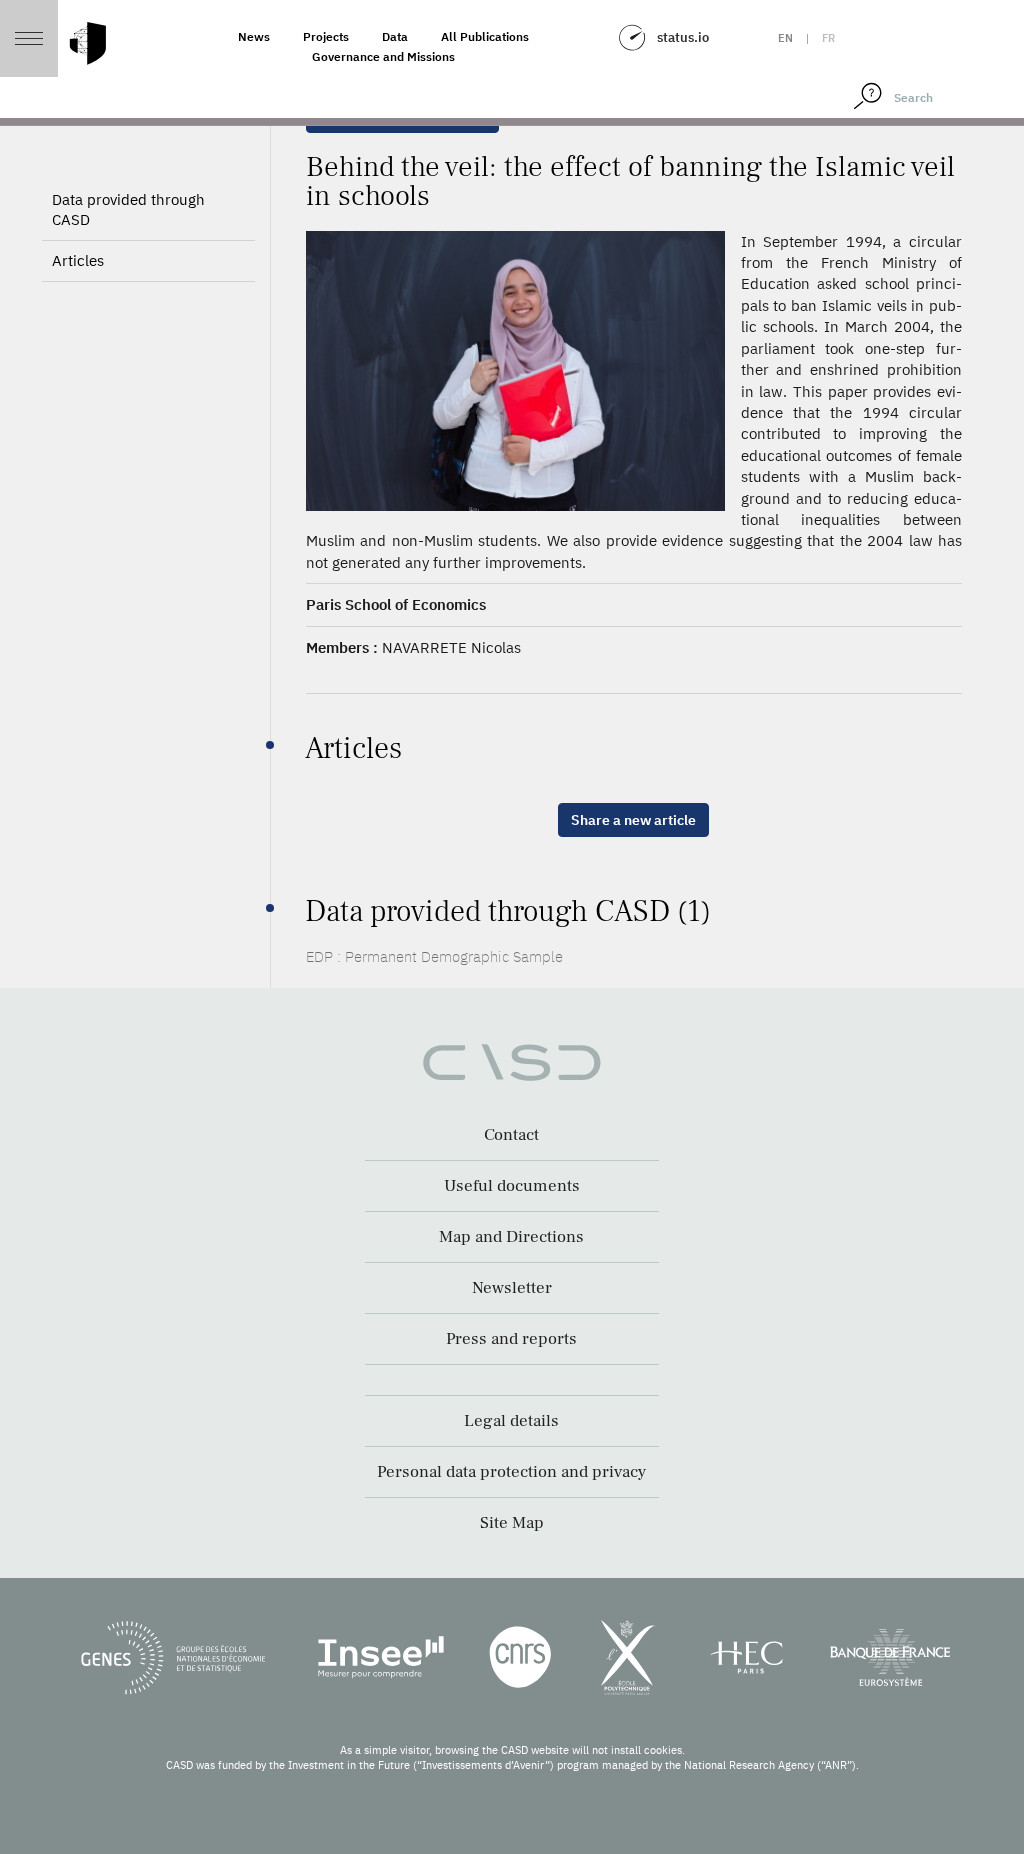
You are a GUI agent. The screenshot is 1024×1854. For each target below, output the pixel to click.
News (254, 36)
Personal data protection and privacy (511, 1472)
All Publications (485, 36)
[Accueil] (88, 43)
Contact (511, 1135)
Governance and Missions (383, 56)
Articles (78, 260)
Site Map (512, 1523)
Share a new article (633, 820)
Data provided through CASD (128, 209)
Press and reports (511, 1339)
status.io (683, 37)
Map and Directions (511, 1237)
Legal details (511, 1421)
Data (395, 36)
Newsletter (512, 1288)
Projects (326, 36)
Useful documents (512, 1186)
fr (828, 38)
